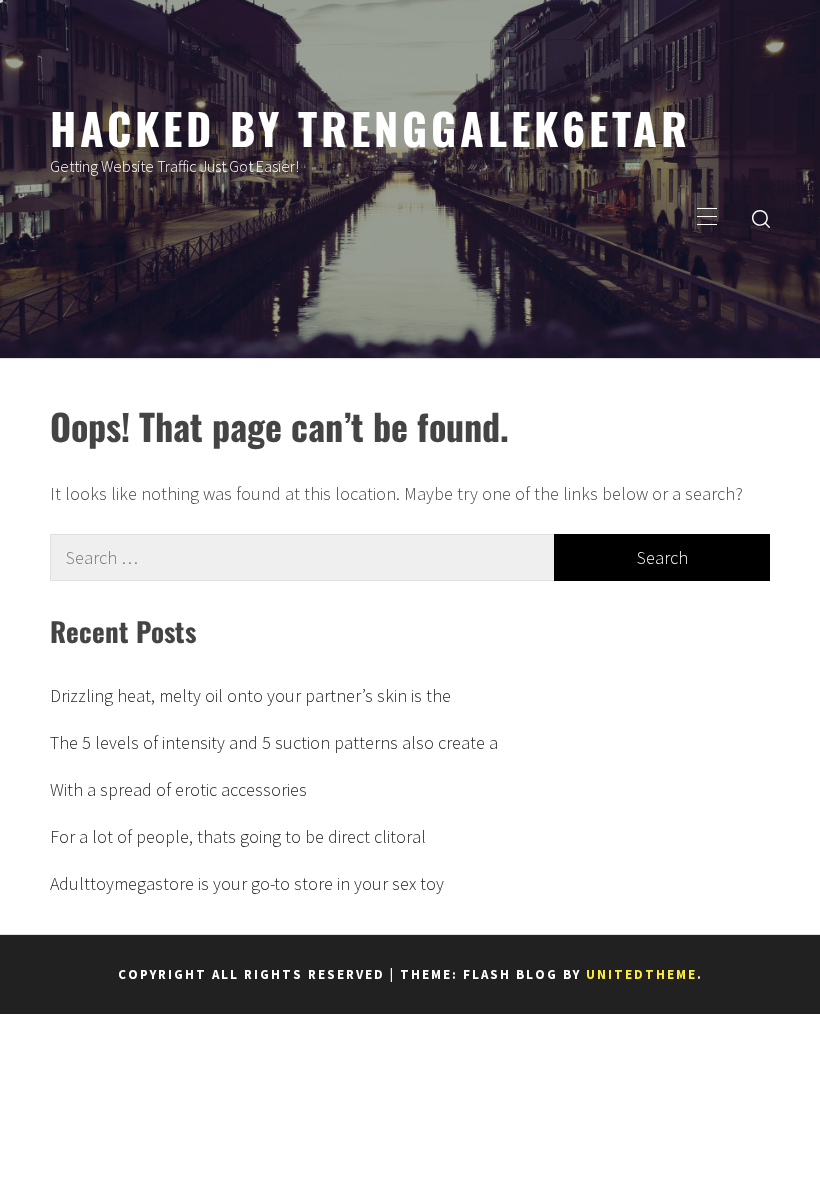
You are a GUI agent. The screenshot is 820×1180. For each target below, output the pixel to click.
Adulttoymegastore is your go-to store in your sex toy (247, 883)
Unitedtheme (641, 974)
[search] (761, 218)
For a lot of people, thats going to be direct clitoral (238, 836)
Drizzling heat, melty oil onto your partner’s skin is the (250, 695)
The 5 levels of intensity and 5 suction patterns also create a (274, 742)
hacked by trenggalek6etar (370, 127)
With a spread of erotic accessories (178, 789)
